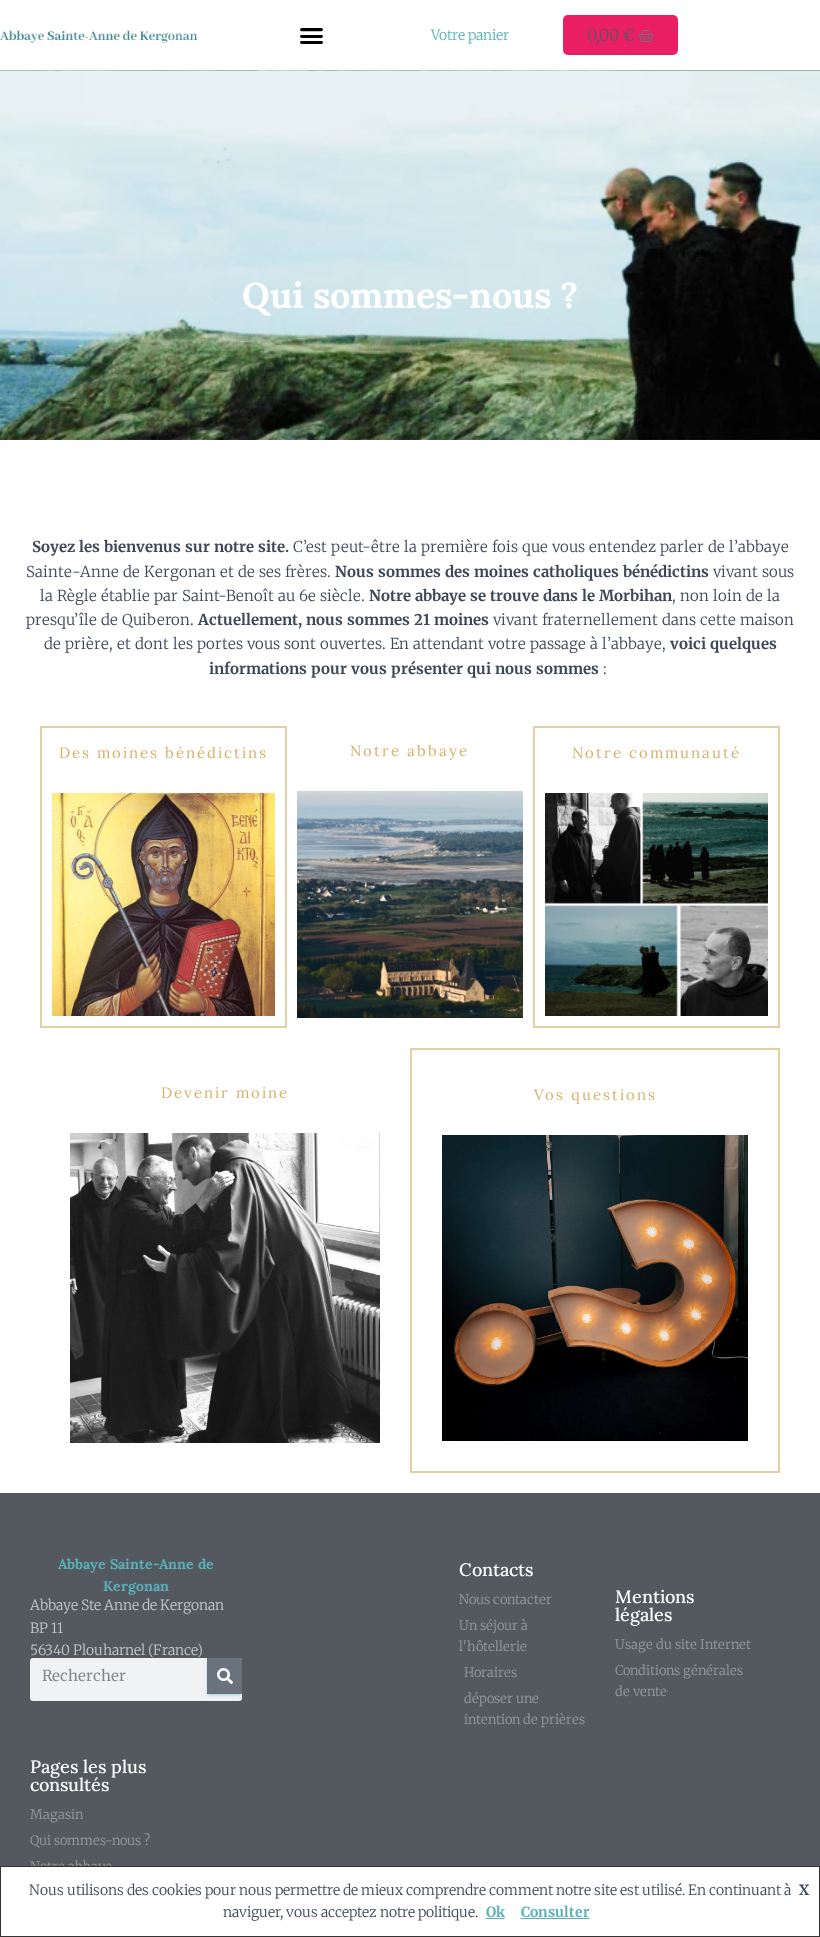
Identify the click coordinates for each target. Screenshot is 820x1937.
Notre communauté (656, 752)
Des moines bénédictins (163, 752)
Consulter (555, 1912)
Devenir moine (225, 1092)
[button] (312, 35)
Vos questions (595, 1094)
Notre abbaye (409, 750)
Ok (495, 1912)
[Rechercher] (224, 1676)
